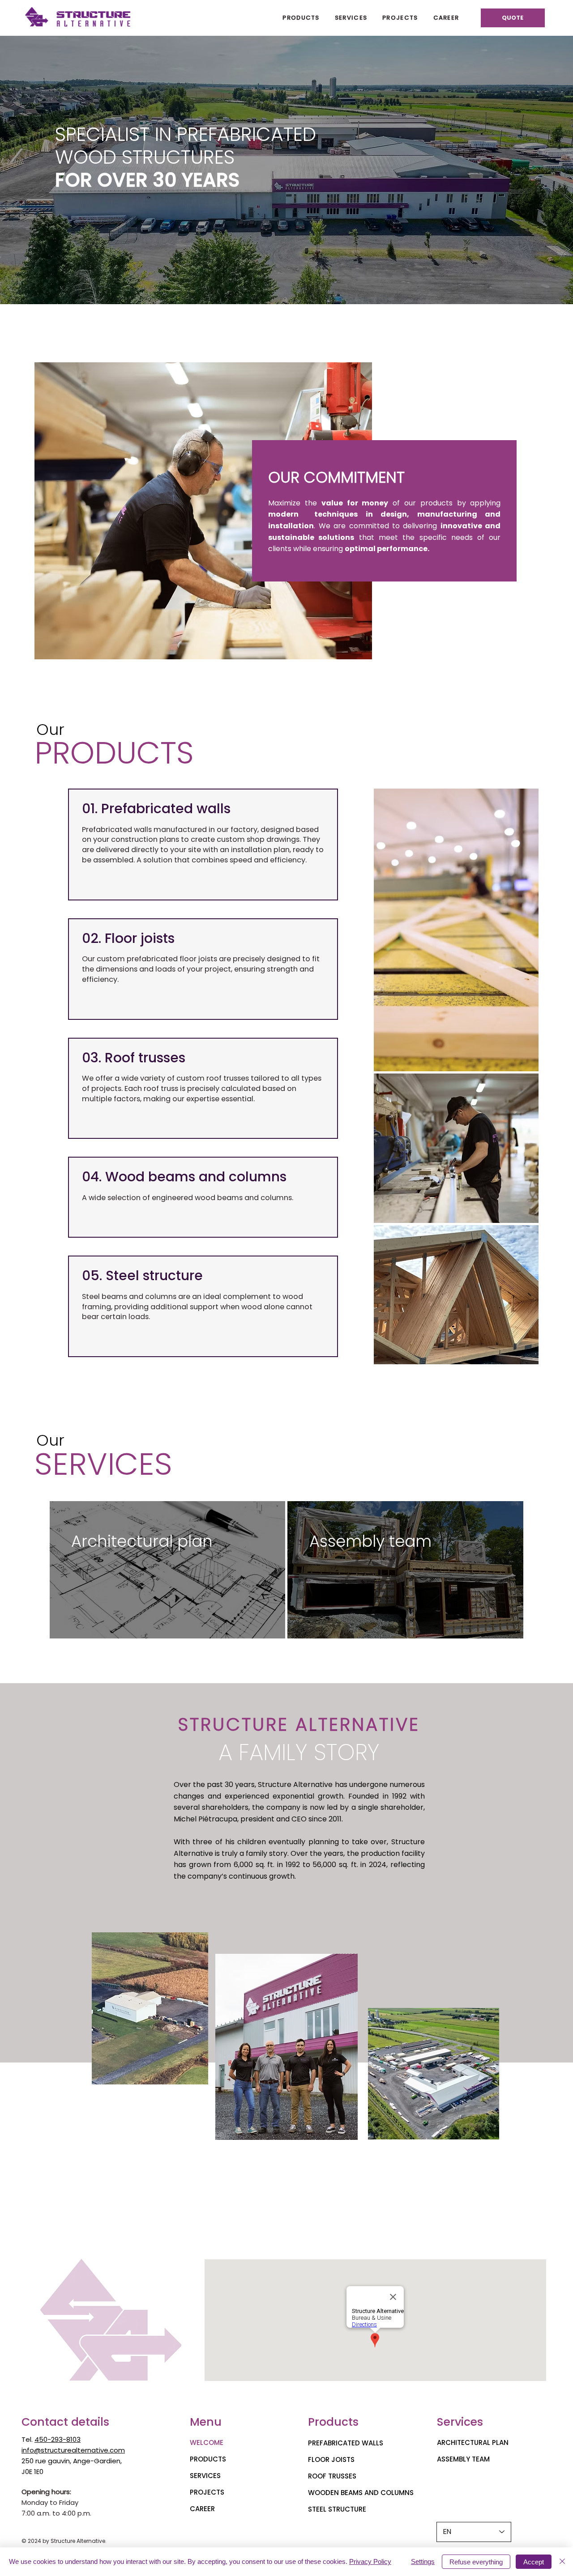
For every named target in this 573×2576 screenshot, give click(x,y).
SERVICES (205, 2476)
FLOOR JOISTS (331, 2459)
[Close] (562, 2562)
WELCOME (207, 2442)
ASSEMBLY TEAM (463, 2459)
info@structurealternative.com (73, 2450)
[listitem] (168, 1570)
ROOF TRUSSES (332, 2476)
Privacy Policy (370, 2561)
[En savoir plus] (89, 878)
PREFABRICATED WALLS (346, 2443)
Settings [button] (423, 2561)
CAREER (202, 2509)
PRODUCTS (208, 2459)
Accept (534, 2562)
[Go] (89, 998)
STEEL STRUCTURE (337, 2509)
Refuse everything (476, 2562)
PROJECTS (207, 2492)
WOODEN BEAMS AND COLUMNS (361, 2493)
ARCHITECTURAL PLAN (473, 2442)
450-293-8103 (58, 2439)
